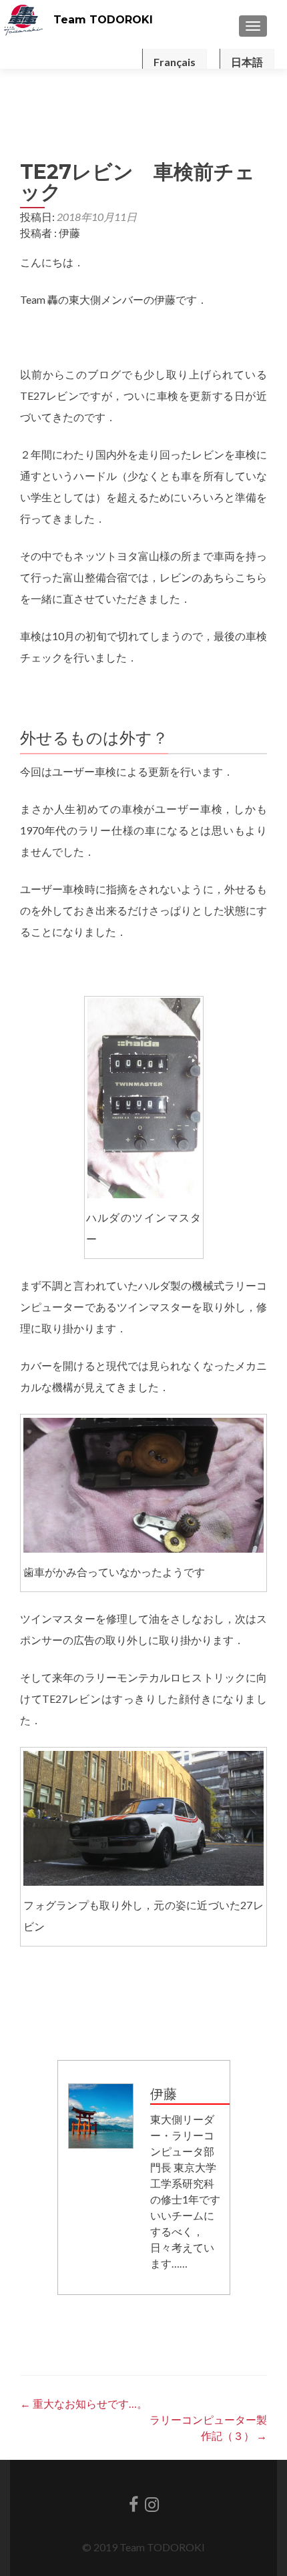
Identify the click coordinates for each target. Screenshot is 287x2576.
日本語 (247, 62)
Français (175, 62)
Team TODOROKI (103, 20)
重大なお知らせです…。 (84, 2403)
